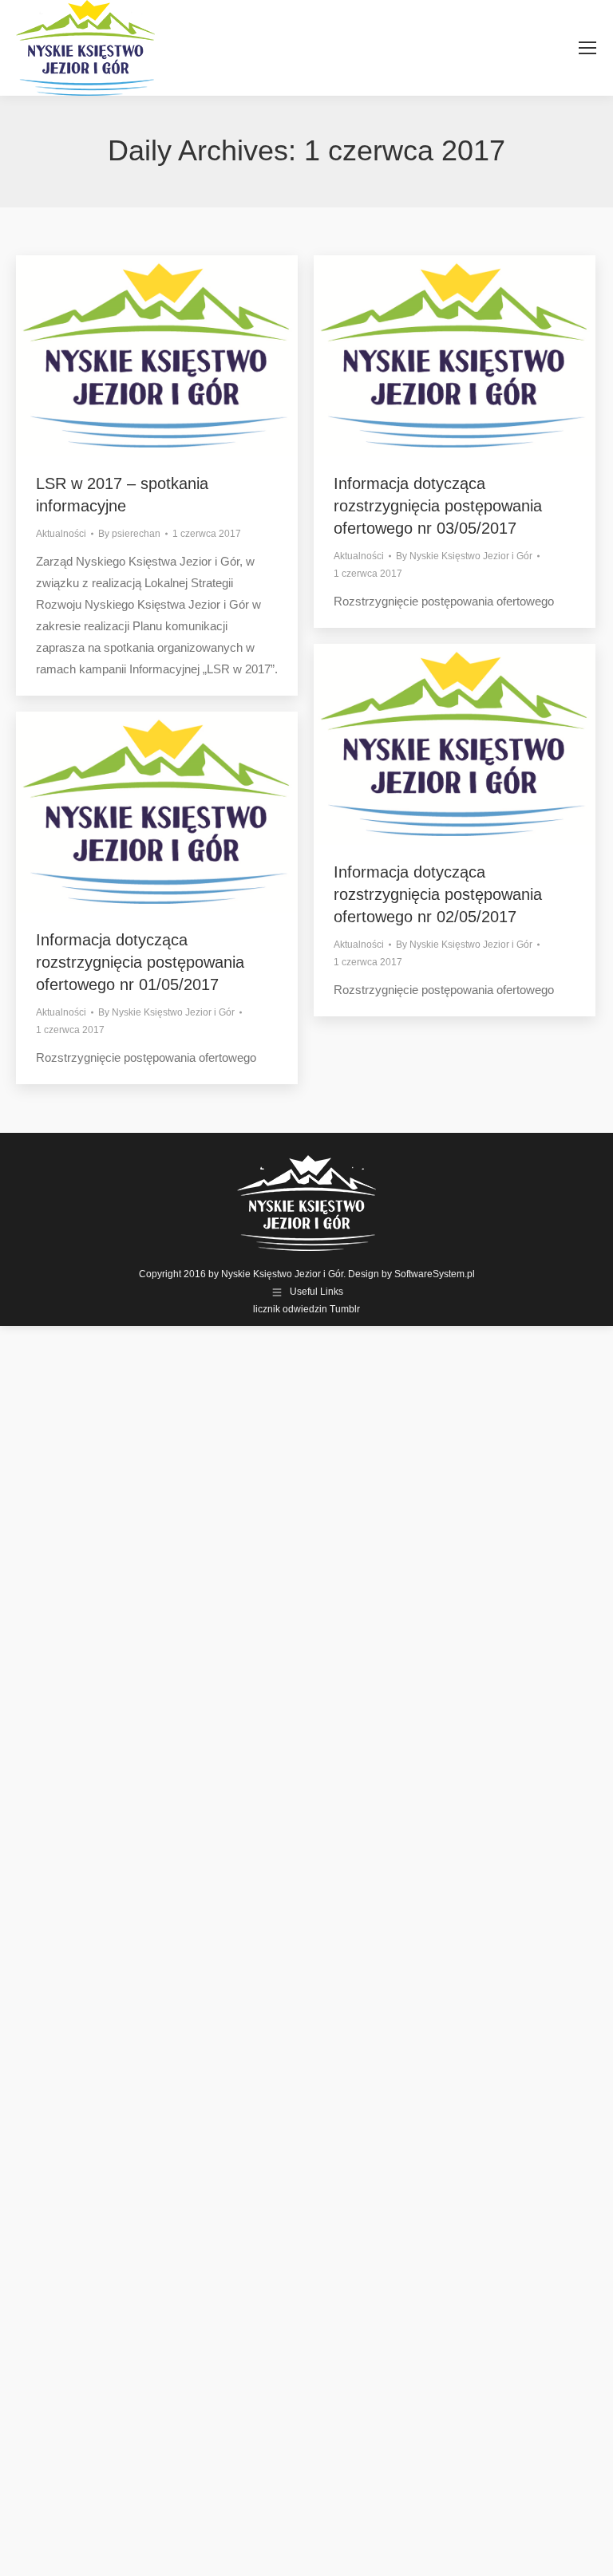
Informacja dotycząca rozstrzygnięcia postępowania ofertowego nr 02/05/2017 (438, 894)
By (129, 534)
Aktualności (61, 534)
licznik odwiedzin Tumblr (306, 1309)
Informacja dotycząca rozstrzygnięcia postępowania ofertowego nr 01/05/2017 (140, 962)
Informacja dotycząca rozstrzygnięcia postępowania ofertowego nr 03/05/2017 (438, 506)
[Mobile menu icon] (587, 48)
